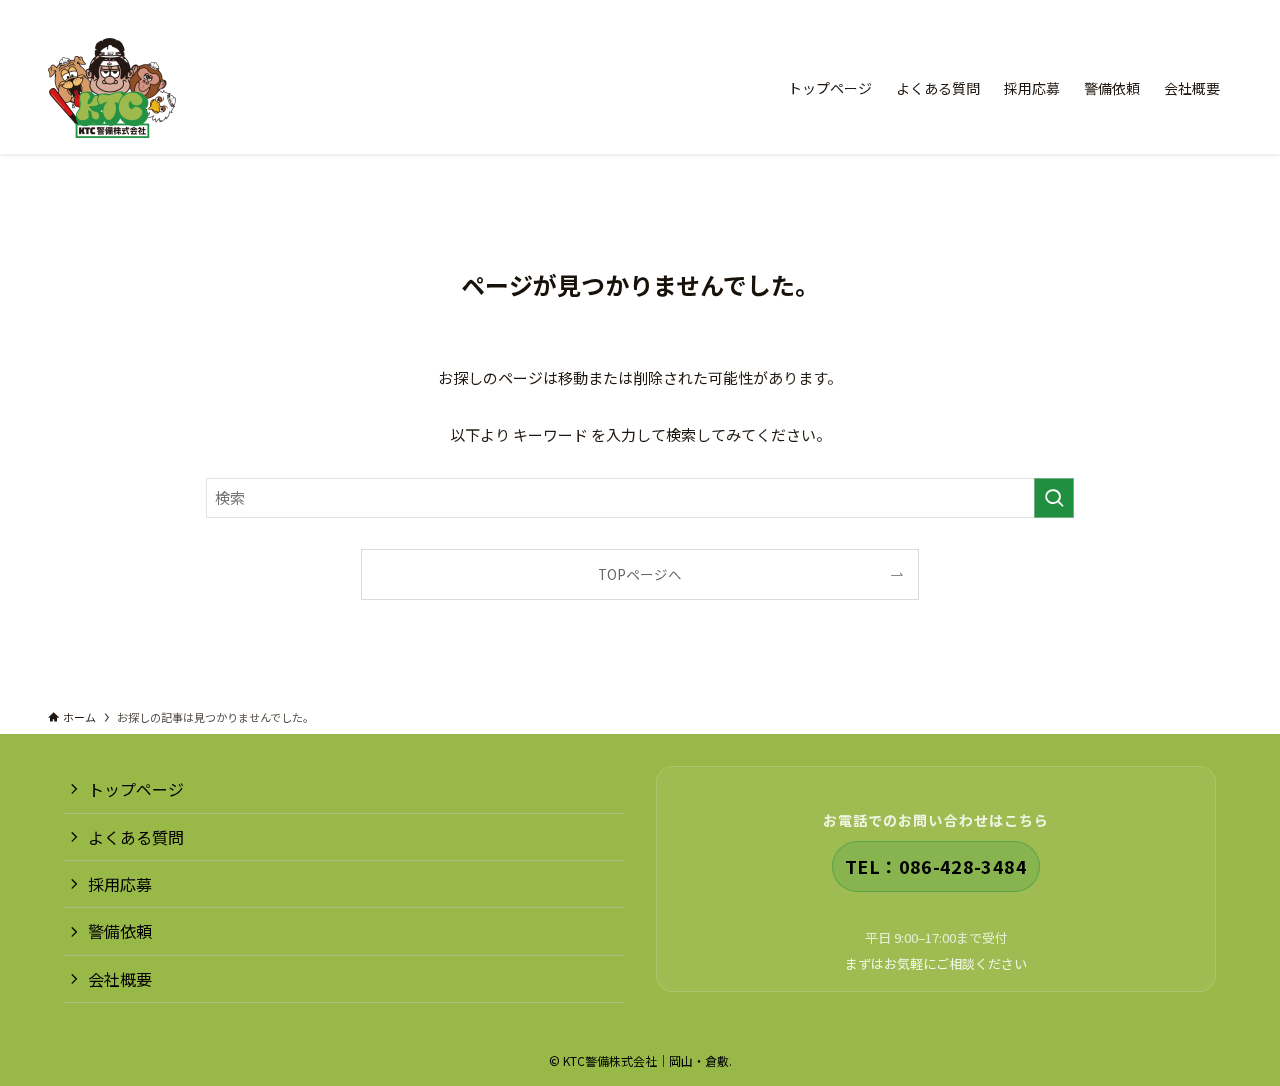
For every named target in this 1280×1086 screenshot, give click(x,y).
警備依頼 (120, 931)
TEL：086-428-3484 (936, 866)
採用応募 (120, 884)
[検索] (1219, 11)
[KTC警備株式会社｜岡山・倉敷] (112, 88)
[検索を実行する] (1054, 498)
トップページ (136, 789)
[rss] (1193, 11)
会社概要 (120, 979)
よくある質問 (136, 837)
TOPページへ (640, 574)
